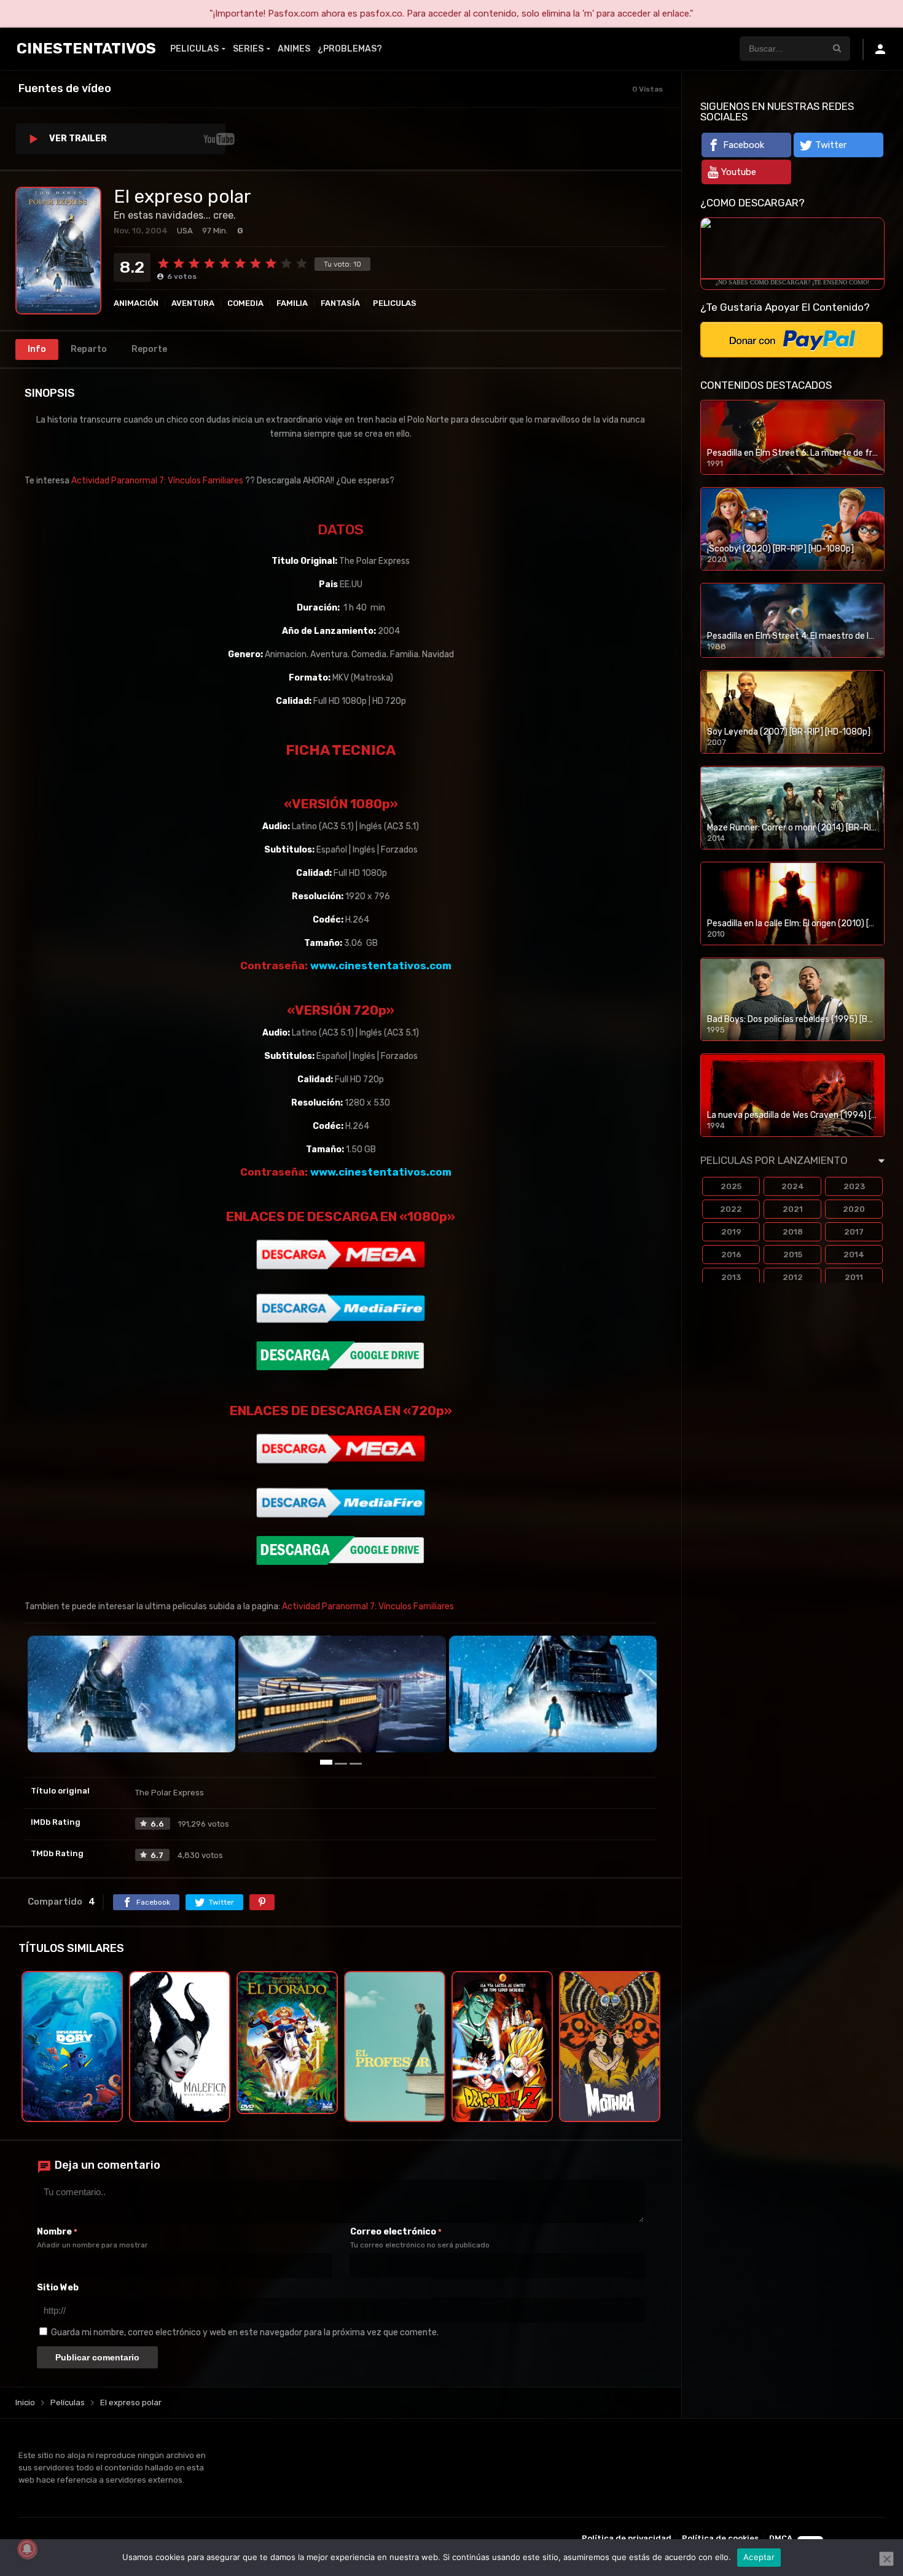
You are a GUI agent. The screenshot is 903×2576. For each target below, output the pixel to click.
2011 (854, 1277)
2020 (854, 1209)
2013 (731, 1277)
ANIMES (294, 49)
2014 (854, 1255)
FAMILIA (292, 303)
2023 (854, 1186)
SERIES (248, 49)
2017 (854, 1232)
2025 (731, 1186)
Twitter (831, 145)
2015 (793, 1255)
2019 (731, 1232)
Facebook (744, 145)
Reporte (149, 349)
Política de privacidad (627, 2538)
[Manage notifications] (27, 2549)
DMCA (781, 2538)
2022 (731, 1209)
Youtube (739, 172)
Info (37, 349)
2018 (793, 1232)
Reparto (89, 349)
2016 (731, 1255)
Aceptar (759, 2557)
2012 (793, 1277)
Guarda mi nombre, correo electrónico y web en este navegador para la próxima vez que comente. (245, 2332)
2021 (793, 1209)
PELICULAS (194, 49)
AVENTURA (193, 303)
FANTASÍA (340, 303)
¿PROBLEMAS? (350, 49)
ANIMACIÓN (136, 303)
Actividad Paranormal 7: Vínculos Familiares (157, 481)
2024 (793, 1186)
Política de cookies (720, 2538)
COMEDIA (245, 303)
